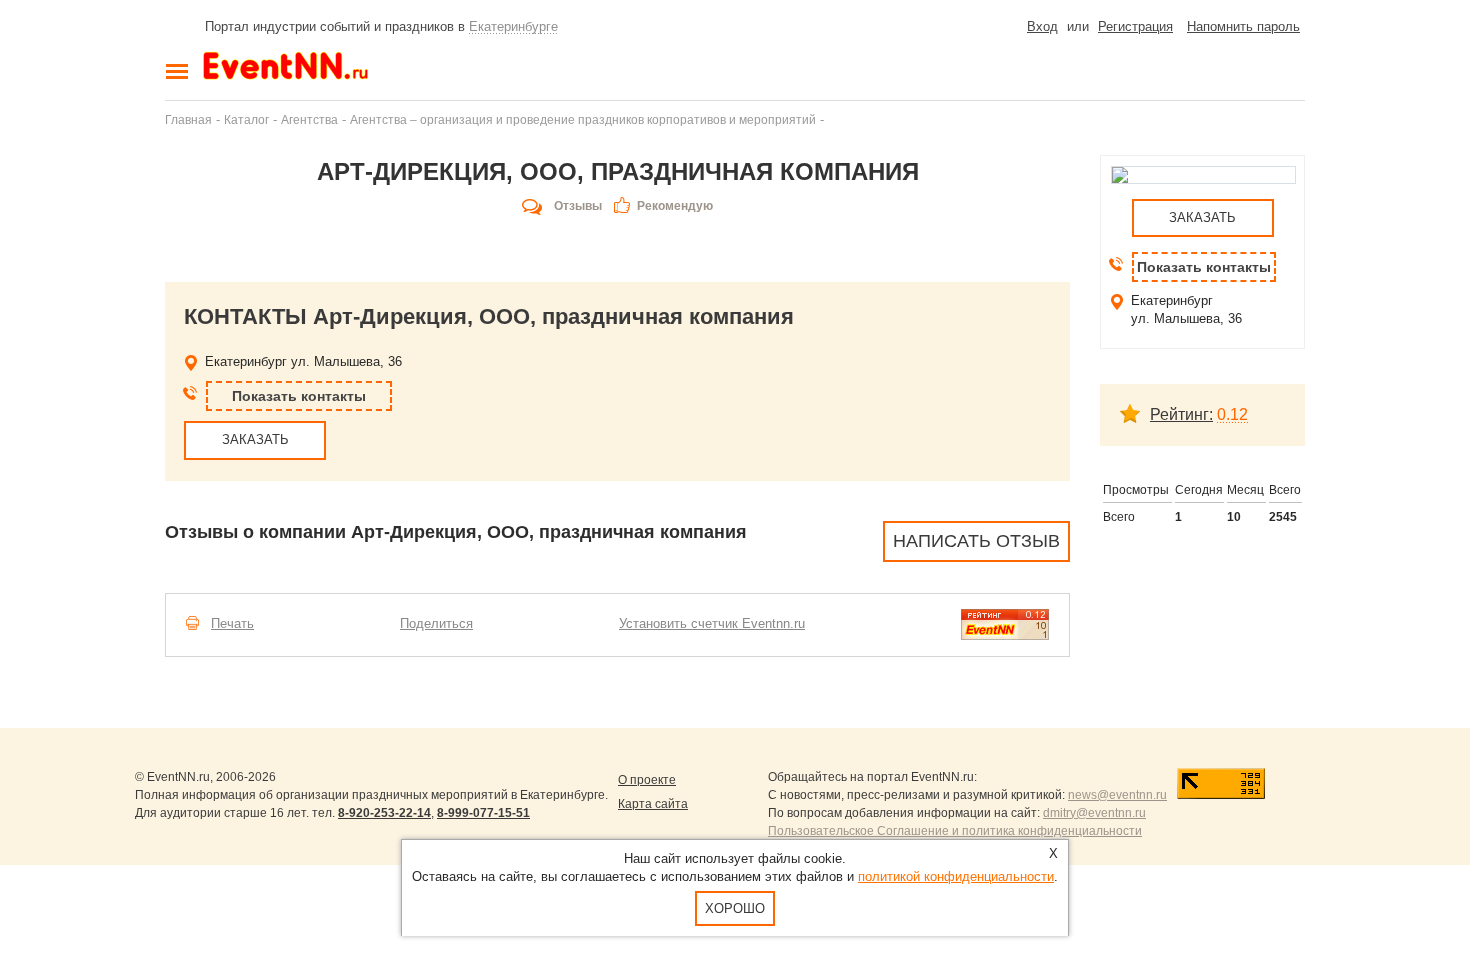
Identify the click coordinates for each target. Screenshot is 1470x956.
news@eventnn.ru (1117, 795)
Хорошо (735, 908)
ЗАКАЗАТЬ (255, 439)
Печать (232, 623)
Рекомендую (675, 206)
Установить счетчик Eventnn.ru (712, 623)
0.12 (1232, 414)
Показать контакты (299, 396)
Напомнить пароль (1243, 26)
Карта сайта (653, 804)
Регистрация (1135, 26)
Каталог (246, 119)
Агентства (309, 119)
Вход (1042, 26)
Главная (188, 119)
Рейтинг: (1181, 414)
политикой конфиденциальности (956, 876)
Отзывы (578, 206)
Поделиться (436, 623)
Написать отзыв (976, 541)
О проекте (647, 780)
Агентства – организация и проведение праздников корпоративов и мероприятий (583, 119)
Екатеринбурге (513, 26)
